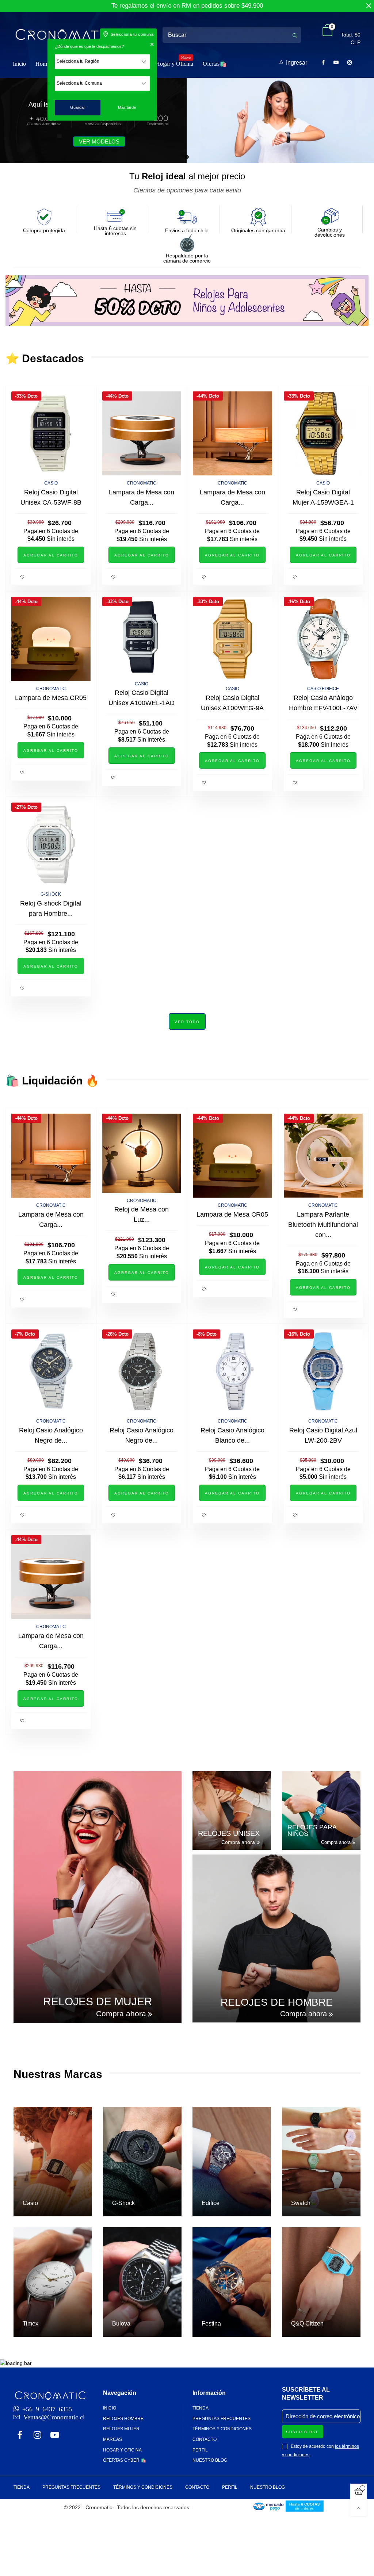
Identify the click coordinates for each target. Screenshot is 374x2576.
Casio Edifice (323, 689)
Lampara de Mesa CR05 (51, 698)
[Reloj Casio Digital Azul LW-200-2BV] (323, 1371)
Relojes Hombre (123, 2419)
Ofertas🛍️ (215, 64)
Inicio (19, 64)
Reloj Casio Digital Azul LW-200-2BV (323, 1435)
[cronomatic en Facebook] (20, 2436)
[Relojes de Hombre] (276, 1938)
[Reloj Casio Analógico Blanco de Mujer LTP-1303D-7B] (232, 1371)
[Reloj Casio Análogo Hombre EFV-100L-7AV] (323, 639)
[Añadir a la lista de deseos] (23, 577)
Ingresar (297, 63)
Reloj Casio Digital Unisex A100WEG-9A (232, 703)
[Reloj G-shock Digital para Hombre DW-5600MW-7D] (51, 845)
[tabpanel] (187, 120)
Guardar (78, 107)
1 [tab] (187, 157)
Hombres (46, 64)
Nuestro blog (210, 2460)
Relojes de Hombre (277, 2002)
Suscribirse (303, 2432)
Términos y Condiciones (222, 2429)
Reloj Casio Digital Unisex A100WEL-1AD (142, 698)
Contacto (205, 2439)
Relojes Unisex (229, 1833)
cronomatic (142, 483)
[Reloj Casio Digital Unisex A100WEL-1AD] (142, 637)
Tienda (201, 2408)
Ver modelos (99, 141)
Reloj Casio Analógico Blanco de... (232, 1435)
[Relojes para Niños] (321, 1811)
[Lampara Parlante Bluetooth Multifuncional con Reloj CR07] (323, 1156)
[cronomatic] (65, 35)
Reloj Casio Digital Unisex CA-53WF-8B (51, 497)
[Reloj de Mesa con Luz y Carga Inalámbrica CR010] (142, 1153)
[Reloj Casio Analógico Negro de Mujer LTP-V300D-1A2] (51, 1371)
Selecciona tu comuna (132, 34)
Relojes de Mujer (98, 2002)
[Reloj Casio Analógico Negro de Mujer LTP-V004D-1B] (142, 1371)
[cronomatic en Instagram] (37, 2436)
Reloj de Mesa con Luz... (142, 1214)
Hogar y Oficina (174, 63)
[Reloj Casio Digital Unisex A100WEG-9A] (232, 639)
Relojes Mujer (121, 2429)
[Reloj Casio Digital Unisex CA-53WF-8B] (51, 433)
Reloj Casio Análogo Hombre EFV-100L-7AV (323, 703)
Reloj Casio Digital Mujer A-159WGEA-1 (323, 497)
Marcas (112, 2439)
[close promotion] (369, 6)
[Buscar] (295, 35)
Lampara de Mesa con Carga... (142, 497)
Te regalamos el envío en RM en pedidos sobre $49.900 (187, 6)
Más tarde (127, 107)
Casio (51, 483)
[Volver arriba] (358, 2508)
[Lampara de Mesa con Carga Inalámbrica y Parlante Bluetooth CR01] (142, 433)
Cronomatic (51, 689)
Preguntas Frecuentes (222, 2419)
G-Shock (51, 894)
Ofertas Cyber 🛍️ (125, 2460)
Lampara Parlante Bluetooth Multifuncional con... (323, 1225)
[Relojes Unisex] (232, 1811)
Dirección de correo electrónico (323, 2416)
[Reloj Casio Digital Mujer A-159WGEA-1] (323, 433)
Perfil (200, 2450)
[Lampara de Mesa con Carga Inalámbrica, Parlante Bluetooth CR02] (232, 433)
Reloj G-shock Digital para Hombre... (51, 908)
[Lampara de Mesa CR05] (51, 639)
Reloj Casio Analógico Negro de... (51, 1435)
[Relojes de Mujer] (98, 1897)
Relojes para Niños (312, 1830)
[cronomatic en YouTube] (55, 2436)
